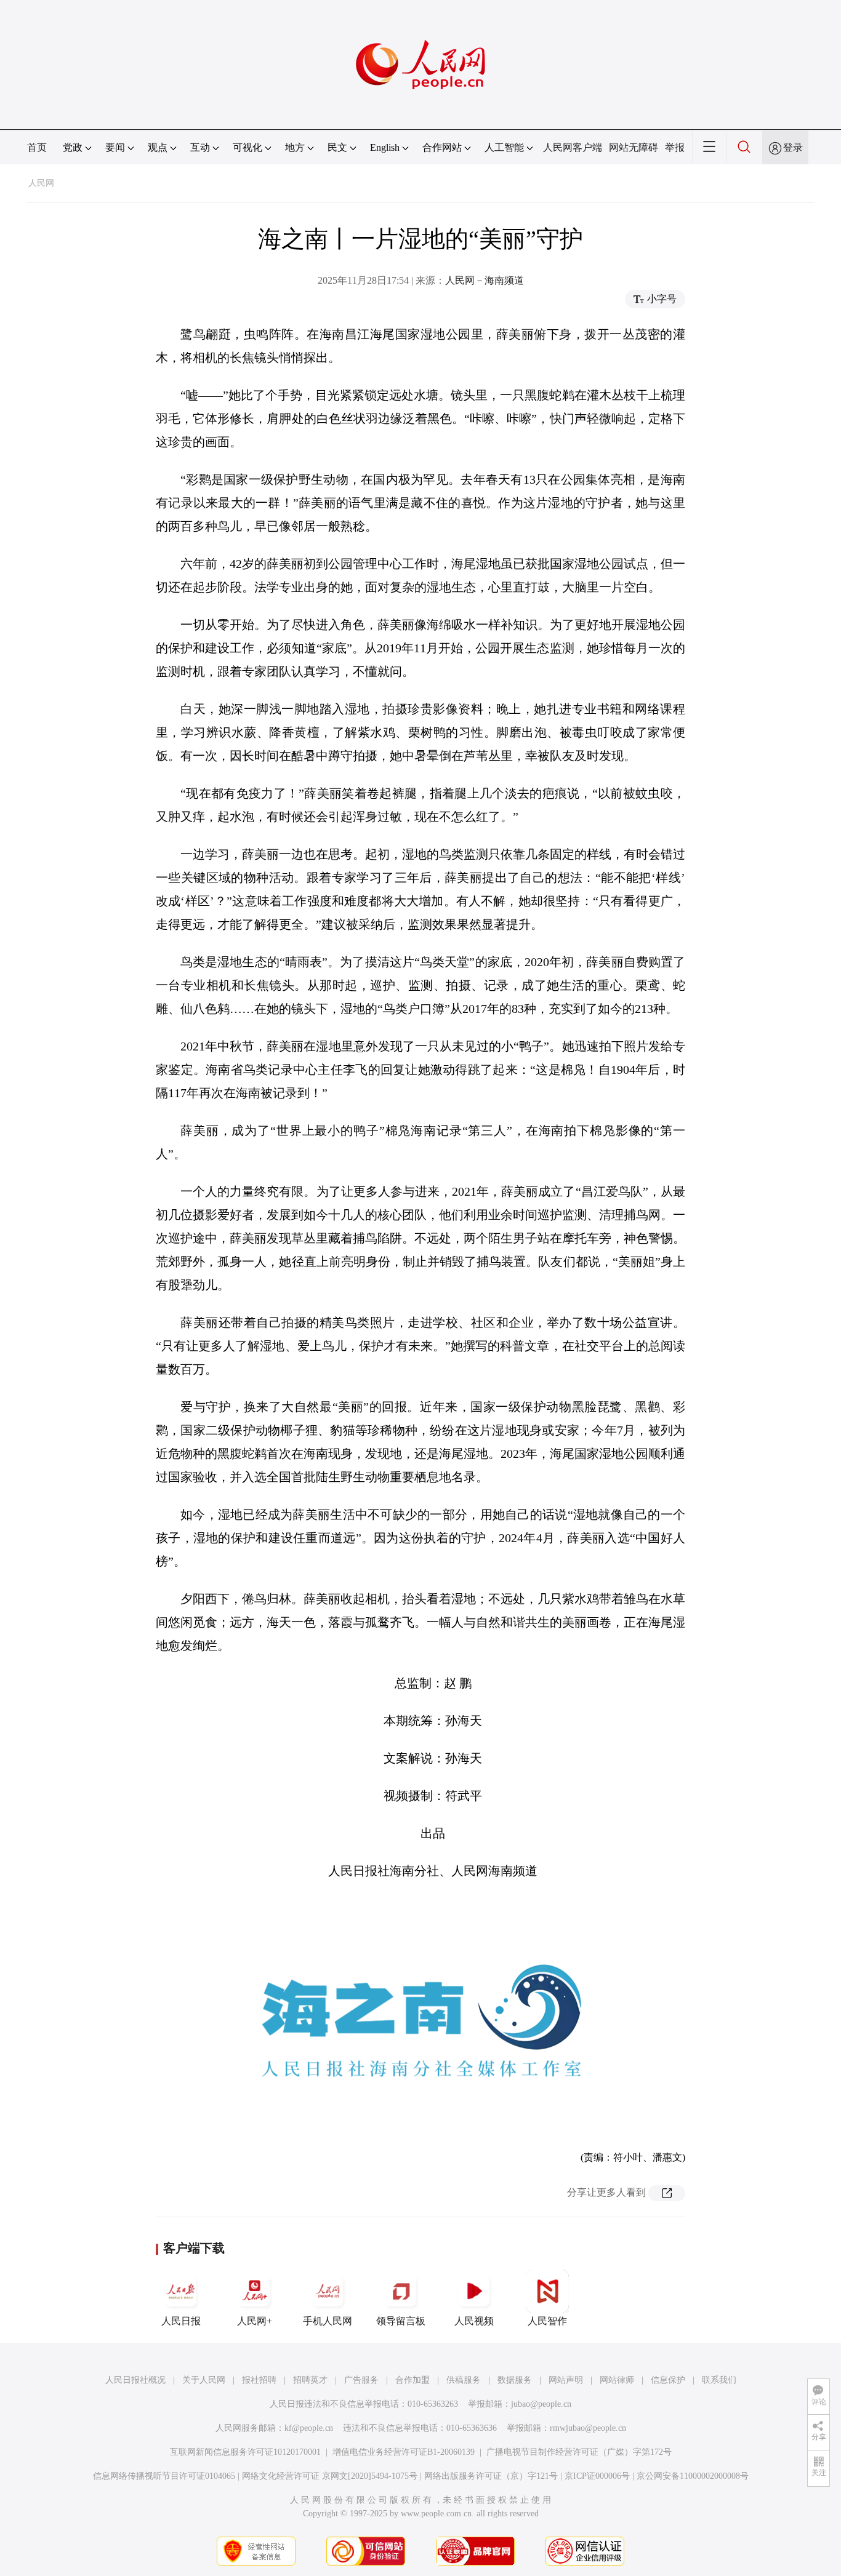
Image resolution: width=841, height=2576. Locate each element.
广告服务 (361, 2380)
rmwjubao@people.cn (588, 2428)
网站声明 (566, 2380)
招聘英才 (310, 2380)
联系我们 (719, 2380)
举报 (675, 147)
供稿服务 (464, 2380)
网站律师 (617, 2380)
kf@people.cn (309, 2428)
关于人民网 (204, 2380)
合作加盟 (412, 2380)
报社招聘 (259, 2380)
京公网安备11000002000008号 (693, 2476)
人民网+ (255, 2321)
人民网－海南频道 (485, 280)
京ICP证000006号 (597, 2476)
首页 (37, 147)
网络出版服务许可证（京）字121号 (491, 2476)
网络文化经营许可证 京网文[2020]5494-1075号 (330, 2476)
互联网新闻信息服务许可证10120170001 (245, 2452)
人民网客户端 (573, 147)
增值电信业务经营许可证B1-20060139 (404, 2452)
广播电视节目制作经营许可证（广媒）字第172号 (579, 2452)
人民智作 (547, 2321)
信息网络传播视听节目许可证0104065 (164, 2476)
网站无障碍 (634, 147)
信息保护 (668, 2380)
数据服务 (515, 2380)
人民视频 (474, 2321)
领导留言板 (401, 2321)
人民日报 (181, 2321)
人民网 (41, 183)
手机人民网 (328, 2321)
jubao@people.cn (541, 2404)
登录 (793, 147)
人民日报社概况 (135, 2380)
